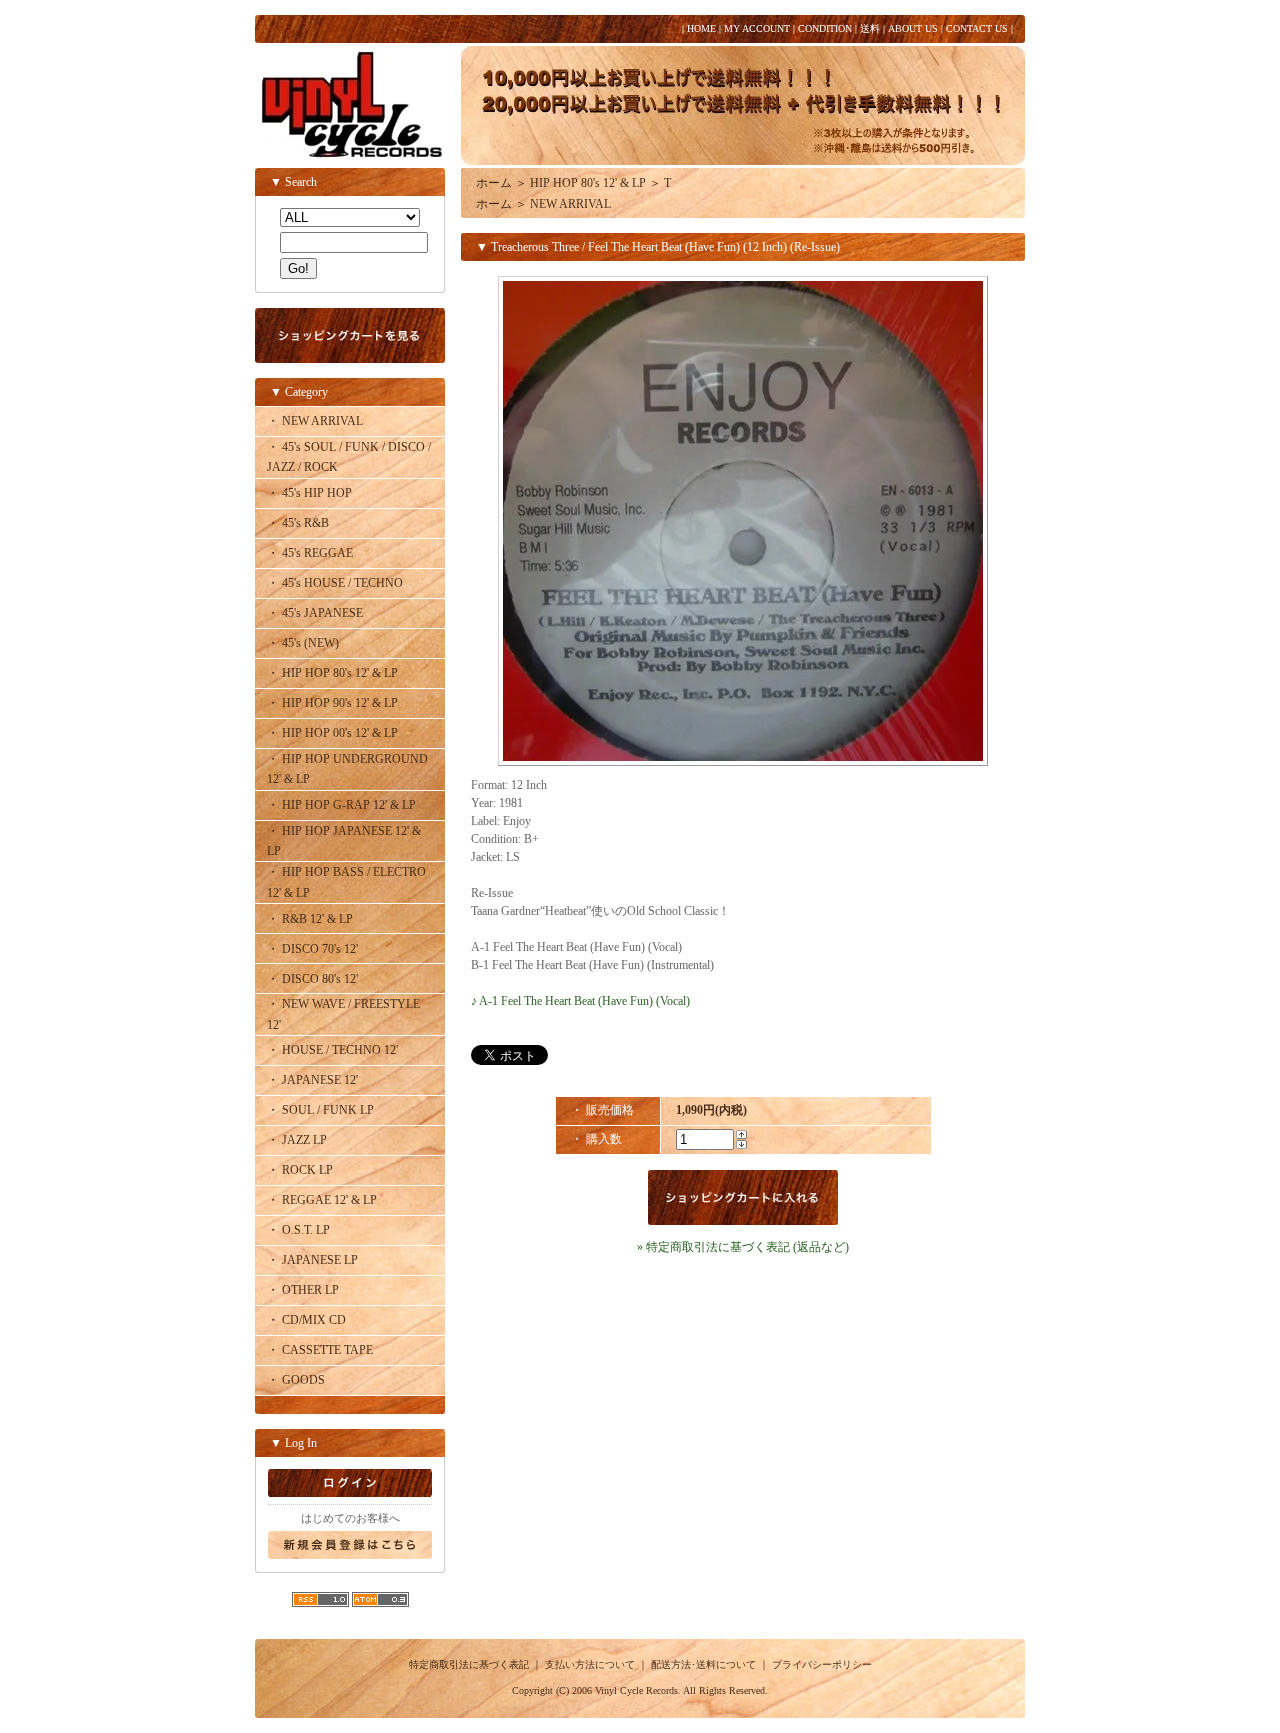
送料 (870, 28)
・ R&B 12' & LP (310, 919)
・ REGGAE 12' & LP (322, 1200)
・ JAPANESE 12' (312, 1080)
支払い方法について (590, 1664)
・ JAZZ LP (297, 1140)
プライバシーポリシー (822, 1664)
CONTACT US (977, 28)
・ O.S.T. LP (298, 1230)
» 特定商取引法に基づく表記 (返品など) (743, 1247)
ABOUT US (913, 28)
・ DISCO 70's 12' (312, 949)
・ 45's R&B (298, 523)
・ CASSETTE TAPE (320, 1350)
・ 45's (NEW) (303, 643)
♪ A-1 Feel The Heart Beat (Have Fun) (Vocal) (580, 1001)
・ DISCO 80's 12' (312, 979)
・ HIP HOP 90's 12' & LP (332, 703)
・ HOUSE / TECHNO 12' (332, 1050)
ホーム (494, 183)
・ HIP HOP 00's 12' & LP (332, 733)
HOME (701, 28)
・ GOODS (296, 1380)
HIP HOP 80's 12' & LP (588, 183)
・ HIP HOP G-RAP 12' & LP (341, 805)
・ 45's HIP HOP (309, 493)
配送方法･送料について (703, 1664)
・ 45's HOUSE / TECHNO (335, 583)
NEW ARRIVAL (570, 204)
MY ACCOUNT (757, 28)
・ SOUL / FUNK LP (320, 1110)
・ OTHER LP (303, 1290)
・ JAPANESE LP (312, 1260)
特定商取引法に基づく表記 (469, 1664)
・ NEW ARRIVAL (315, 421)
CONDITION (825, 28)
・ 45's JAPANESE (315, 613)
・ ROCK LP (300, 1170)
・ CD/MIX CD (306, 1320)
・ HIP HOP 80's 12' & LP (332, 673)
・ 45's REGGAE (310, 553)
